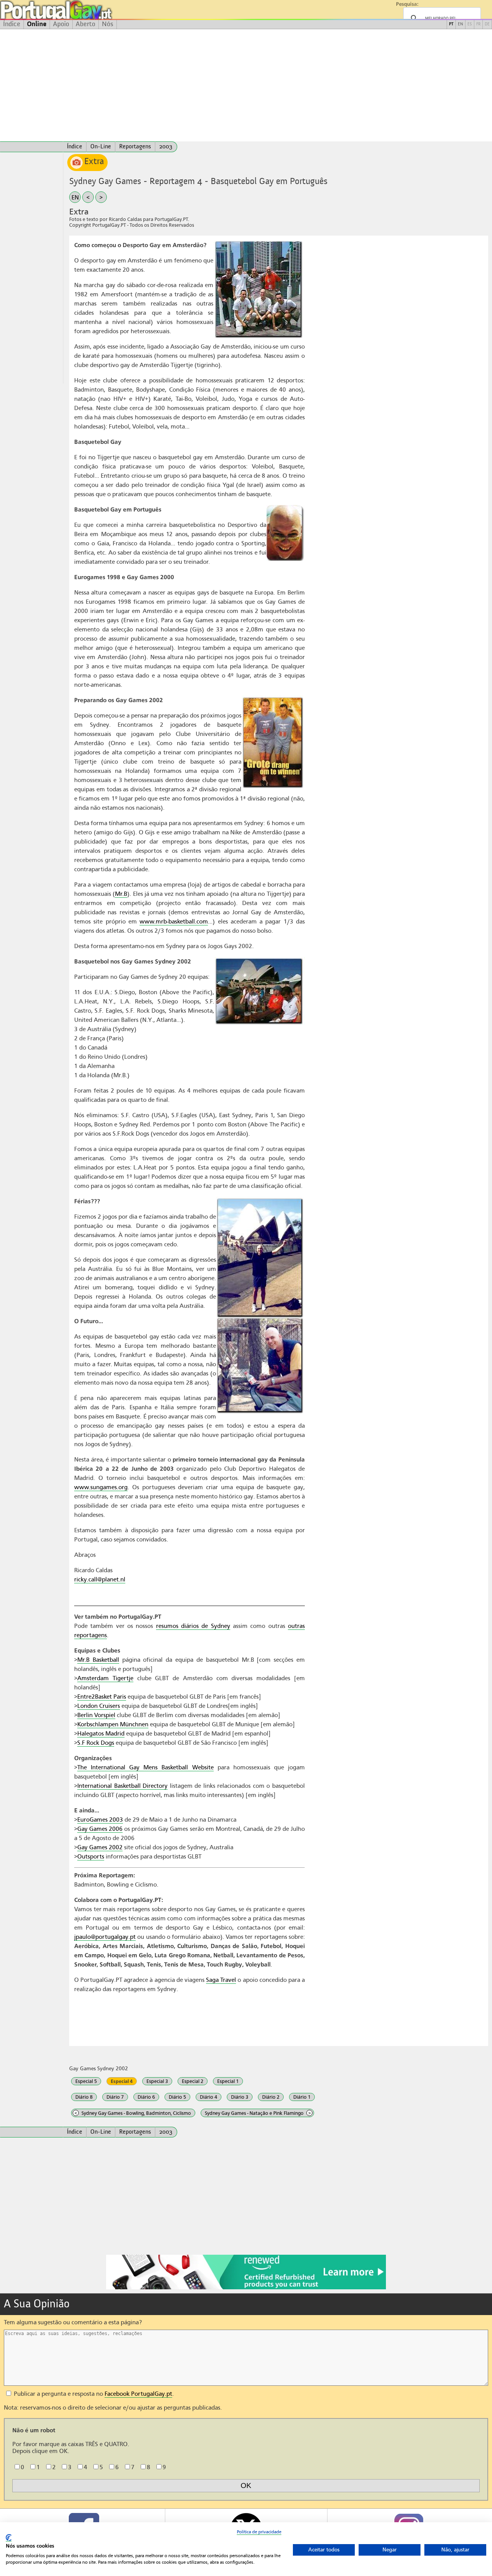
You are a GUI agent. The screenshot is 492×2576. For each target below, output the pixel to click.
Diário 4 (209, 2097)
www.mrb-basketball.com (174, 922)
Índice (12, 24)
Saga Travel (221, 1980)
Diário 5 (177, 2097)
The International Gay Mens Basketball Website (145, 1767)
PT (451, 24)
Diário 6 (146, 2097)
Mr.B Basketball (98, 1660)
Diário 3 (240, 2097)
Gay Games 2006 (100, 1829)
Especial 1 (228, 2081)
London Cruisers (99, 1706)
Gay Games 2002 (100, 1847)
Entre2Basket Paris (102, 1697)
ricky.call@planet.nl (100, 1579)
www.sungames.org (101, 1487)
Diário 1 (302, 2097)
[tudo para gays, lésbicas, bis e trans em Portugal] (77, 10)
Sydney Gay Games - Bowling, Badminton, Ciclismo (133, 2113)
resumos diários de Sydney (193, 1626)
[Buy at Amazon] (246, 2288)
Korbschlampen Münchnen (113, 1724)
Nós (108, 24)
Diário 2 (271, 2097)
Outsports (91, 1857)
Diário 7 (115, 2097)
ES (470, 24)
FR (478, 24)
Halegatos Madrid (101, 1734)
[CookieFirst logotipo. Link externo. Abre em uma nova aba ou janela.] (9, 2538)
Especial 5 (86, 2081)
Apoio (61, 24)
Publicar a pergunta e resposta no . (93, 2394)
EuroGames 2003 (100, 1820)
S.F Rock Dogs (96, 1743)
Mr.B (121, 894)
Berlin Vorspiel (96, 1715)
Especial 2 (193, 2081)
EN (460, 24)
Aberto (86, 24)
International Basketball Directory (122, 1786)
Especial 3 (157, 2081)
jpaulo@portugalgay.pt (105, 1937)
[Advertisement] (246, 85)
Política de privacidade (259, 2532)
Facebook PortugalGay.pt (138, 2394)
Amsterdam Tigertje (105, 1678)
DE (487, 24)
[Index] (32, 147)
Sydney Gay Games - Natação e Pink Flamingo (258, 2113)
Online (37, 24)
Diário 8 (84, 2097)
